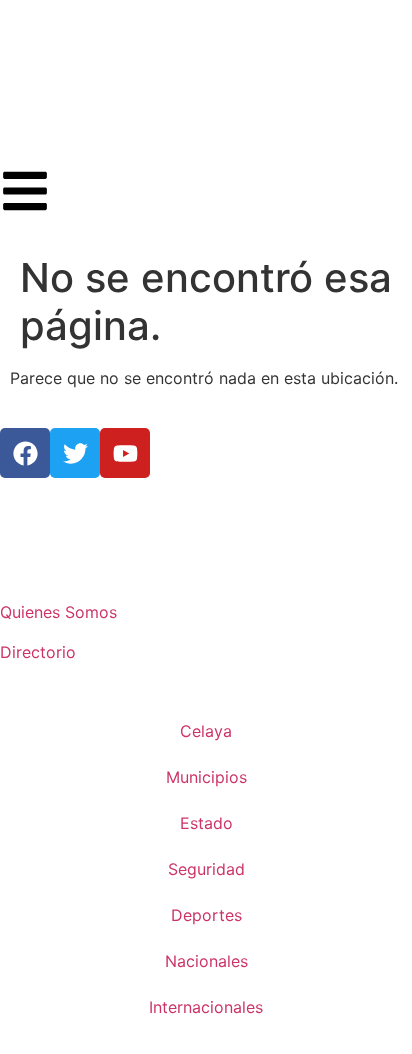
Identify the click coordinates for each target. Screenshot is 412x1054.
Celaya (206, 731)
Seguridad (206, 869)
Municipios (206, 777)
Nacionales (206, 961)
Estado (206, 823)
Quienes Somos (58, 612)
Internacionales (206, 1007)
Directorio (38, 652)
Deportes (206, 915)
